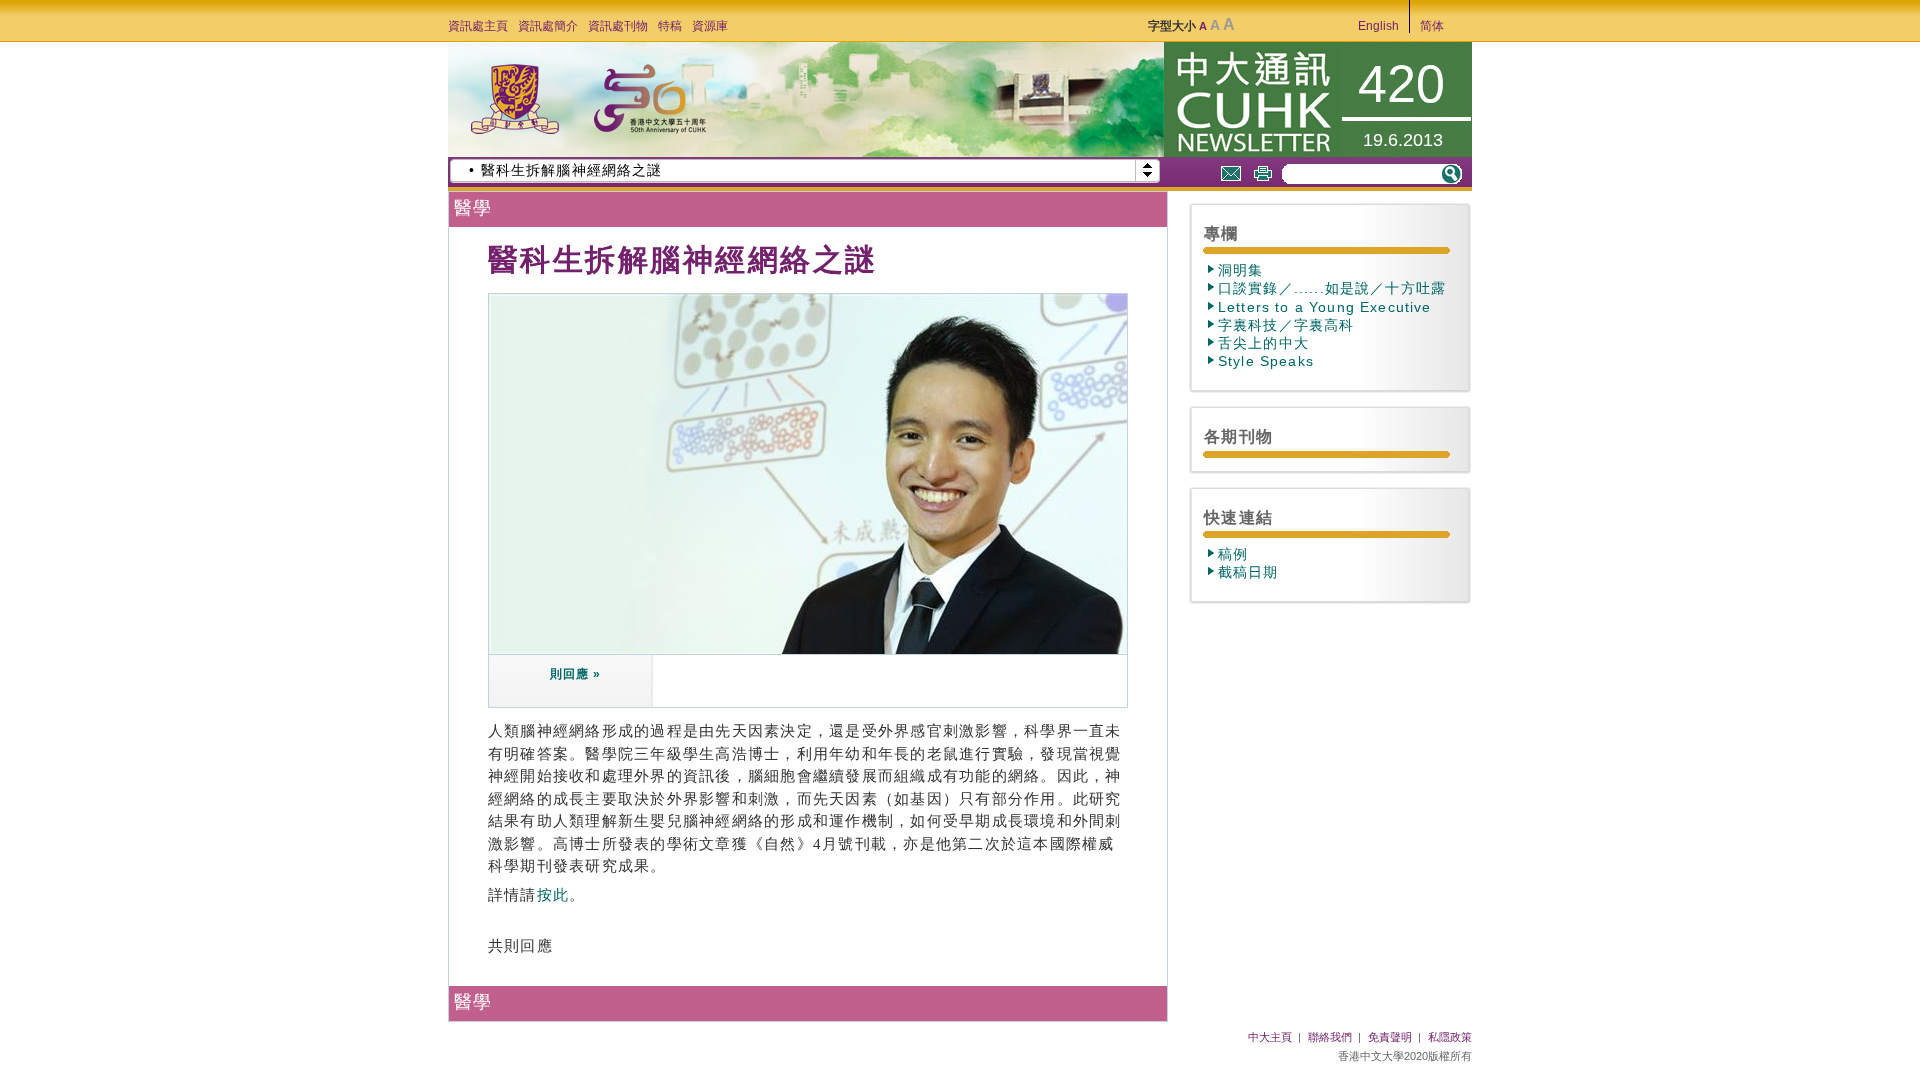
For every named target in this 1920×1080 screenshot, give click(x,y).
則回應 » (574, 674)
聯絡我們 (1330, 1037)
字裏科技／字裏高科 (1286, 325)
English (1378, 26)
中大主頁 (1270, 1037)
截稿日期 (1248, 572)
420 (1401, 84)
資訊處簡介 (548, 26)
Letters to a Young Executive (1325, 307)
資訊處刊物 (618, 26)
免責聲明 (1390, 1037)
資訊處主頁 (478, 26)
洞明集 (1241, 270)
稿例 (1233, 554)
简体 (1432, 26)
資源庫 (710, 26)
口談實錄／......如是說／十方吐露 (1332, 288)
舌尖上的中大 (1263, 343)
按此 (553, 895)
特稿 (670, 26)
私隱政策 (1450, 1037)
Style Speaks (1266, 361)
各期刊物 (1238, 436)
